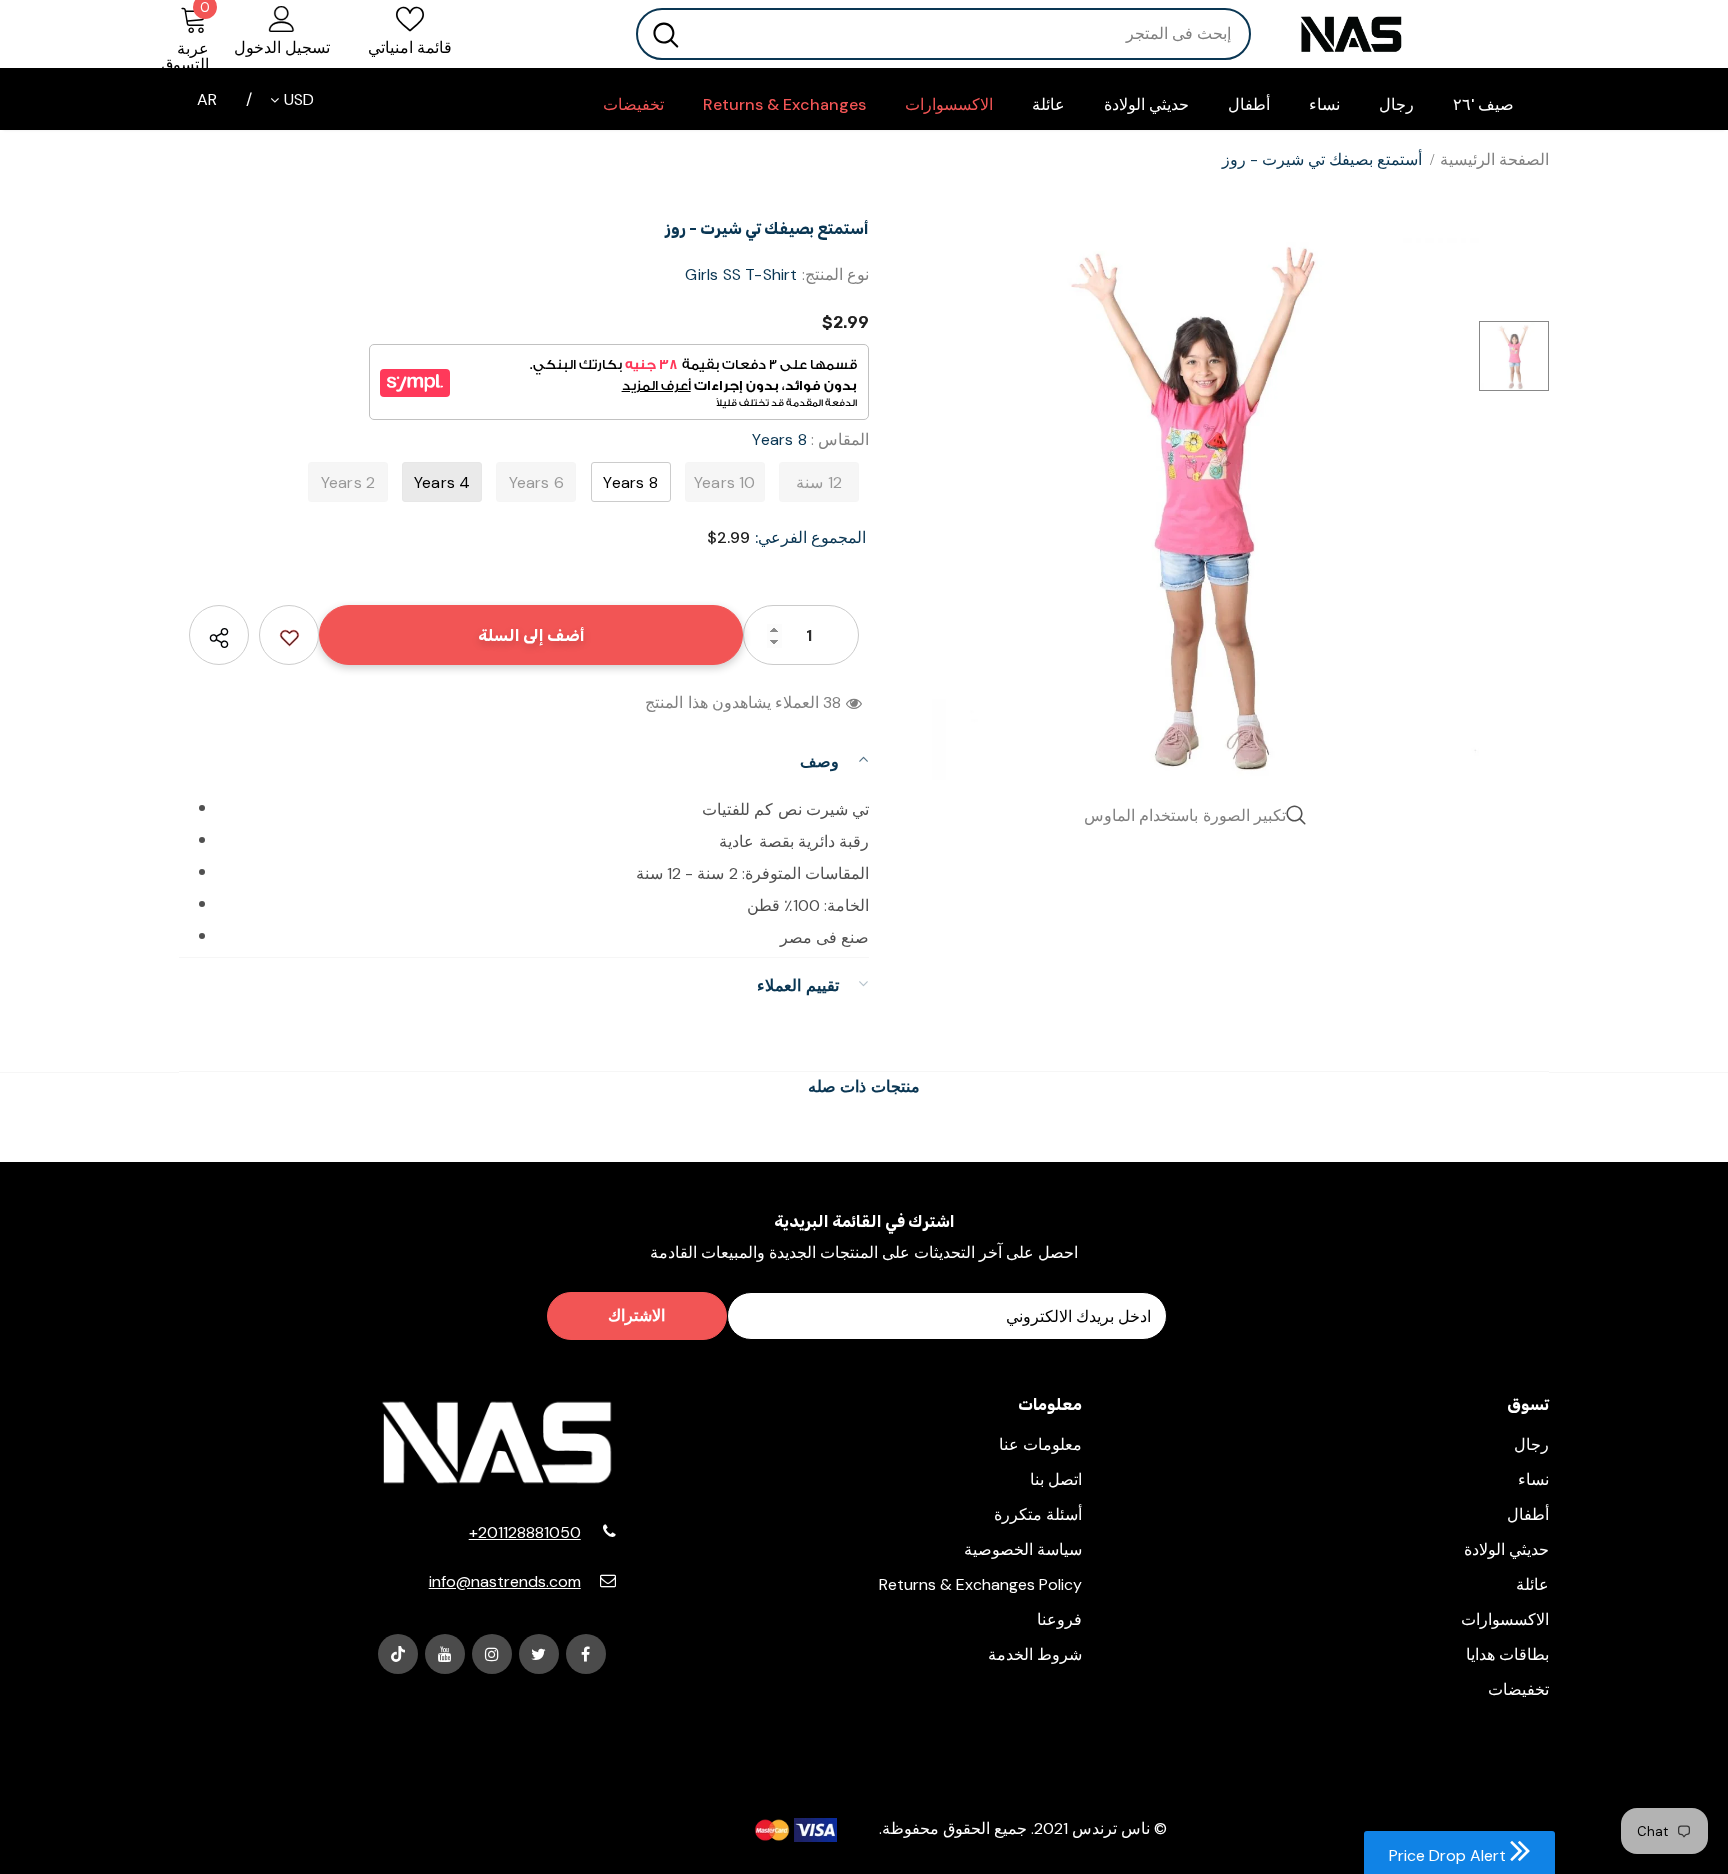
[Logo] (1415, 34)
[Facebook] (586, 1654)
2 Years (348, 482)
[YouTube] (445, 1654)
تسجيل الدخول (282, 47)
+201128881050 (525, 1532)
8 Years (630, 482)
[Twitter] (539, 1654)
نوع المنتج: (835, 274)
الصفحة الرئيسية (1494, 159)
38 (832, 702)
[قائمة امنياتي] (289, 635)
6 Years (536, 482)
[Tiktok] (398, 1654)
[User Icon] (282, 18)
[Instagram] (492, 1654)
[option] (1199, 500)
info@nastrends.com (505, 1581)
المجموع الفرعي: (810, 537)
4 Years (442, 482)
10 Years (725, 482)
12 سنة (818, 482)
